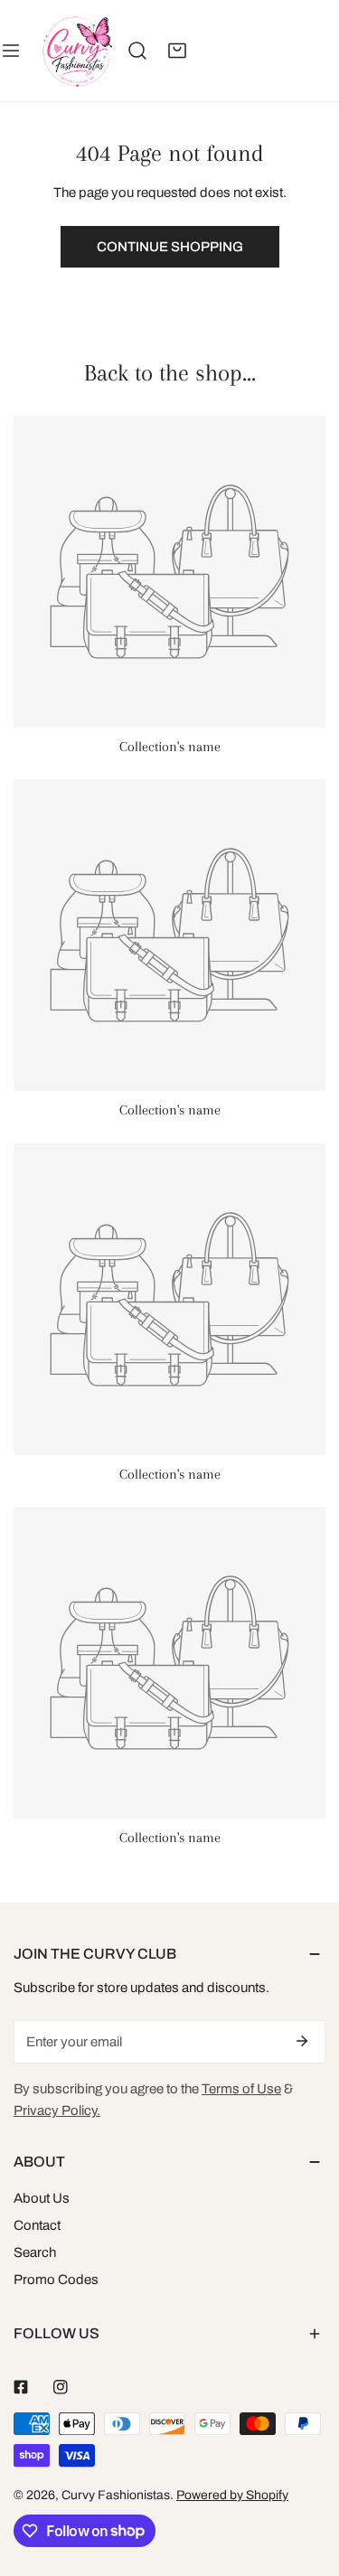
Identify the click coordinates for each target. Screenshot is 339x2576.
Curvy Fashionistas (116, 2495)
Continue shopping (170, 247)
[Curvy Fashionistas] (77, 51)
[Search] (137, 51)
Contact (37, 2225)
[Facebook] (21, 2387)
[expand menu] (11, 51)
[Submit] (302, 2041)
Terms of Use (241, 2089)
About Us (42, 2198)
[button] (177, 51)
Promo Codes (56, 2280)
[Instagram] (61, 2387)
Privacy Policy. (57, 2111)
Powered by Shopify (232, 2495)
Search (35, 2252)
